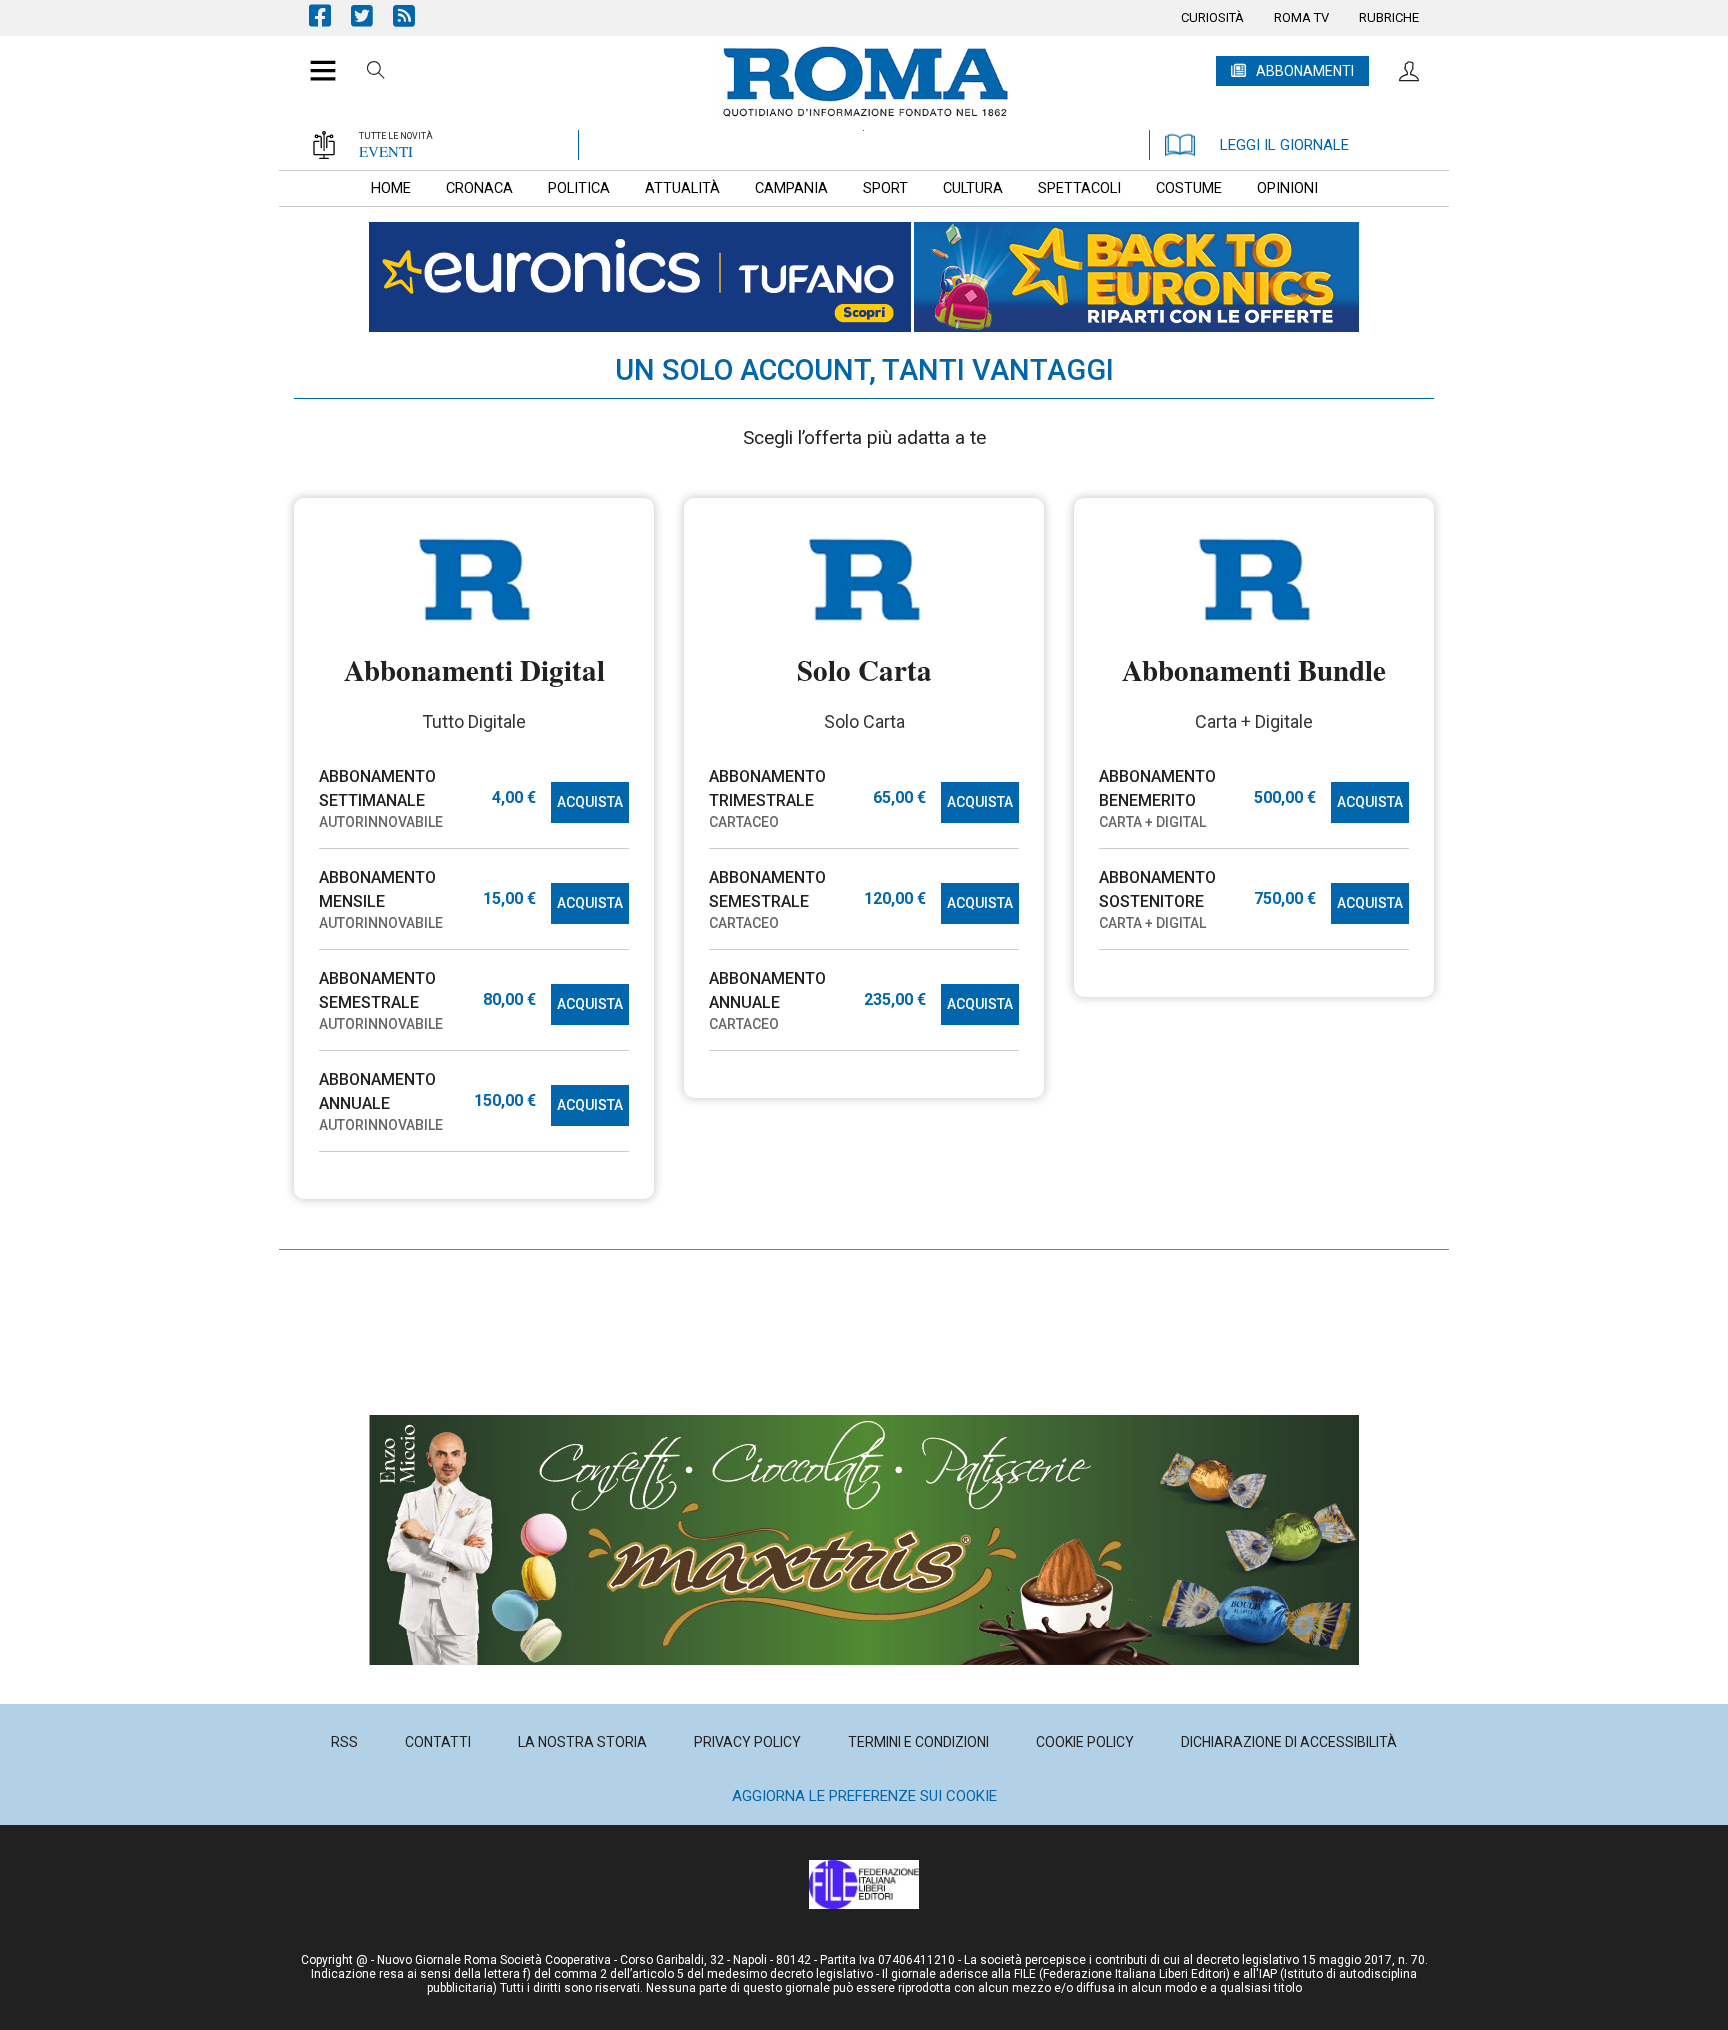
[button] (315, 60)
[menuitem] (1212, 18)
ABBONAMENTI (1305, 71)
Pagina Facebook (330, 15)
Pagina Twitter (372, 15)
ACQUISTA (590, 802)
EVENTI (386, 151)
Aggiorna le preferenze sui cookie (864, 1796)
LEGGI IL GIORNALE (1284, 145)
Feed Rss (414, 15)
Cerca (376, 73)
